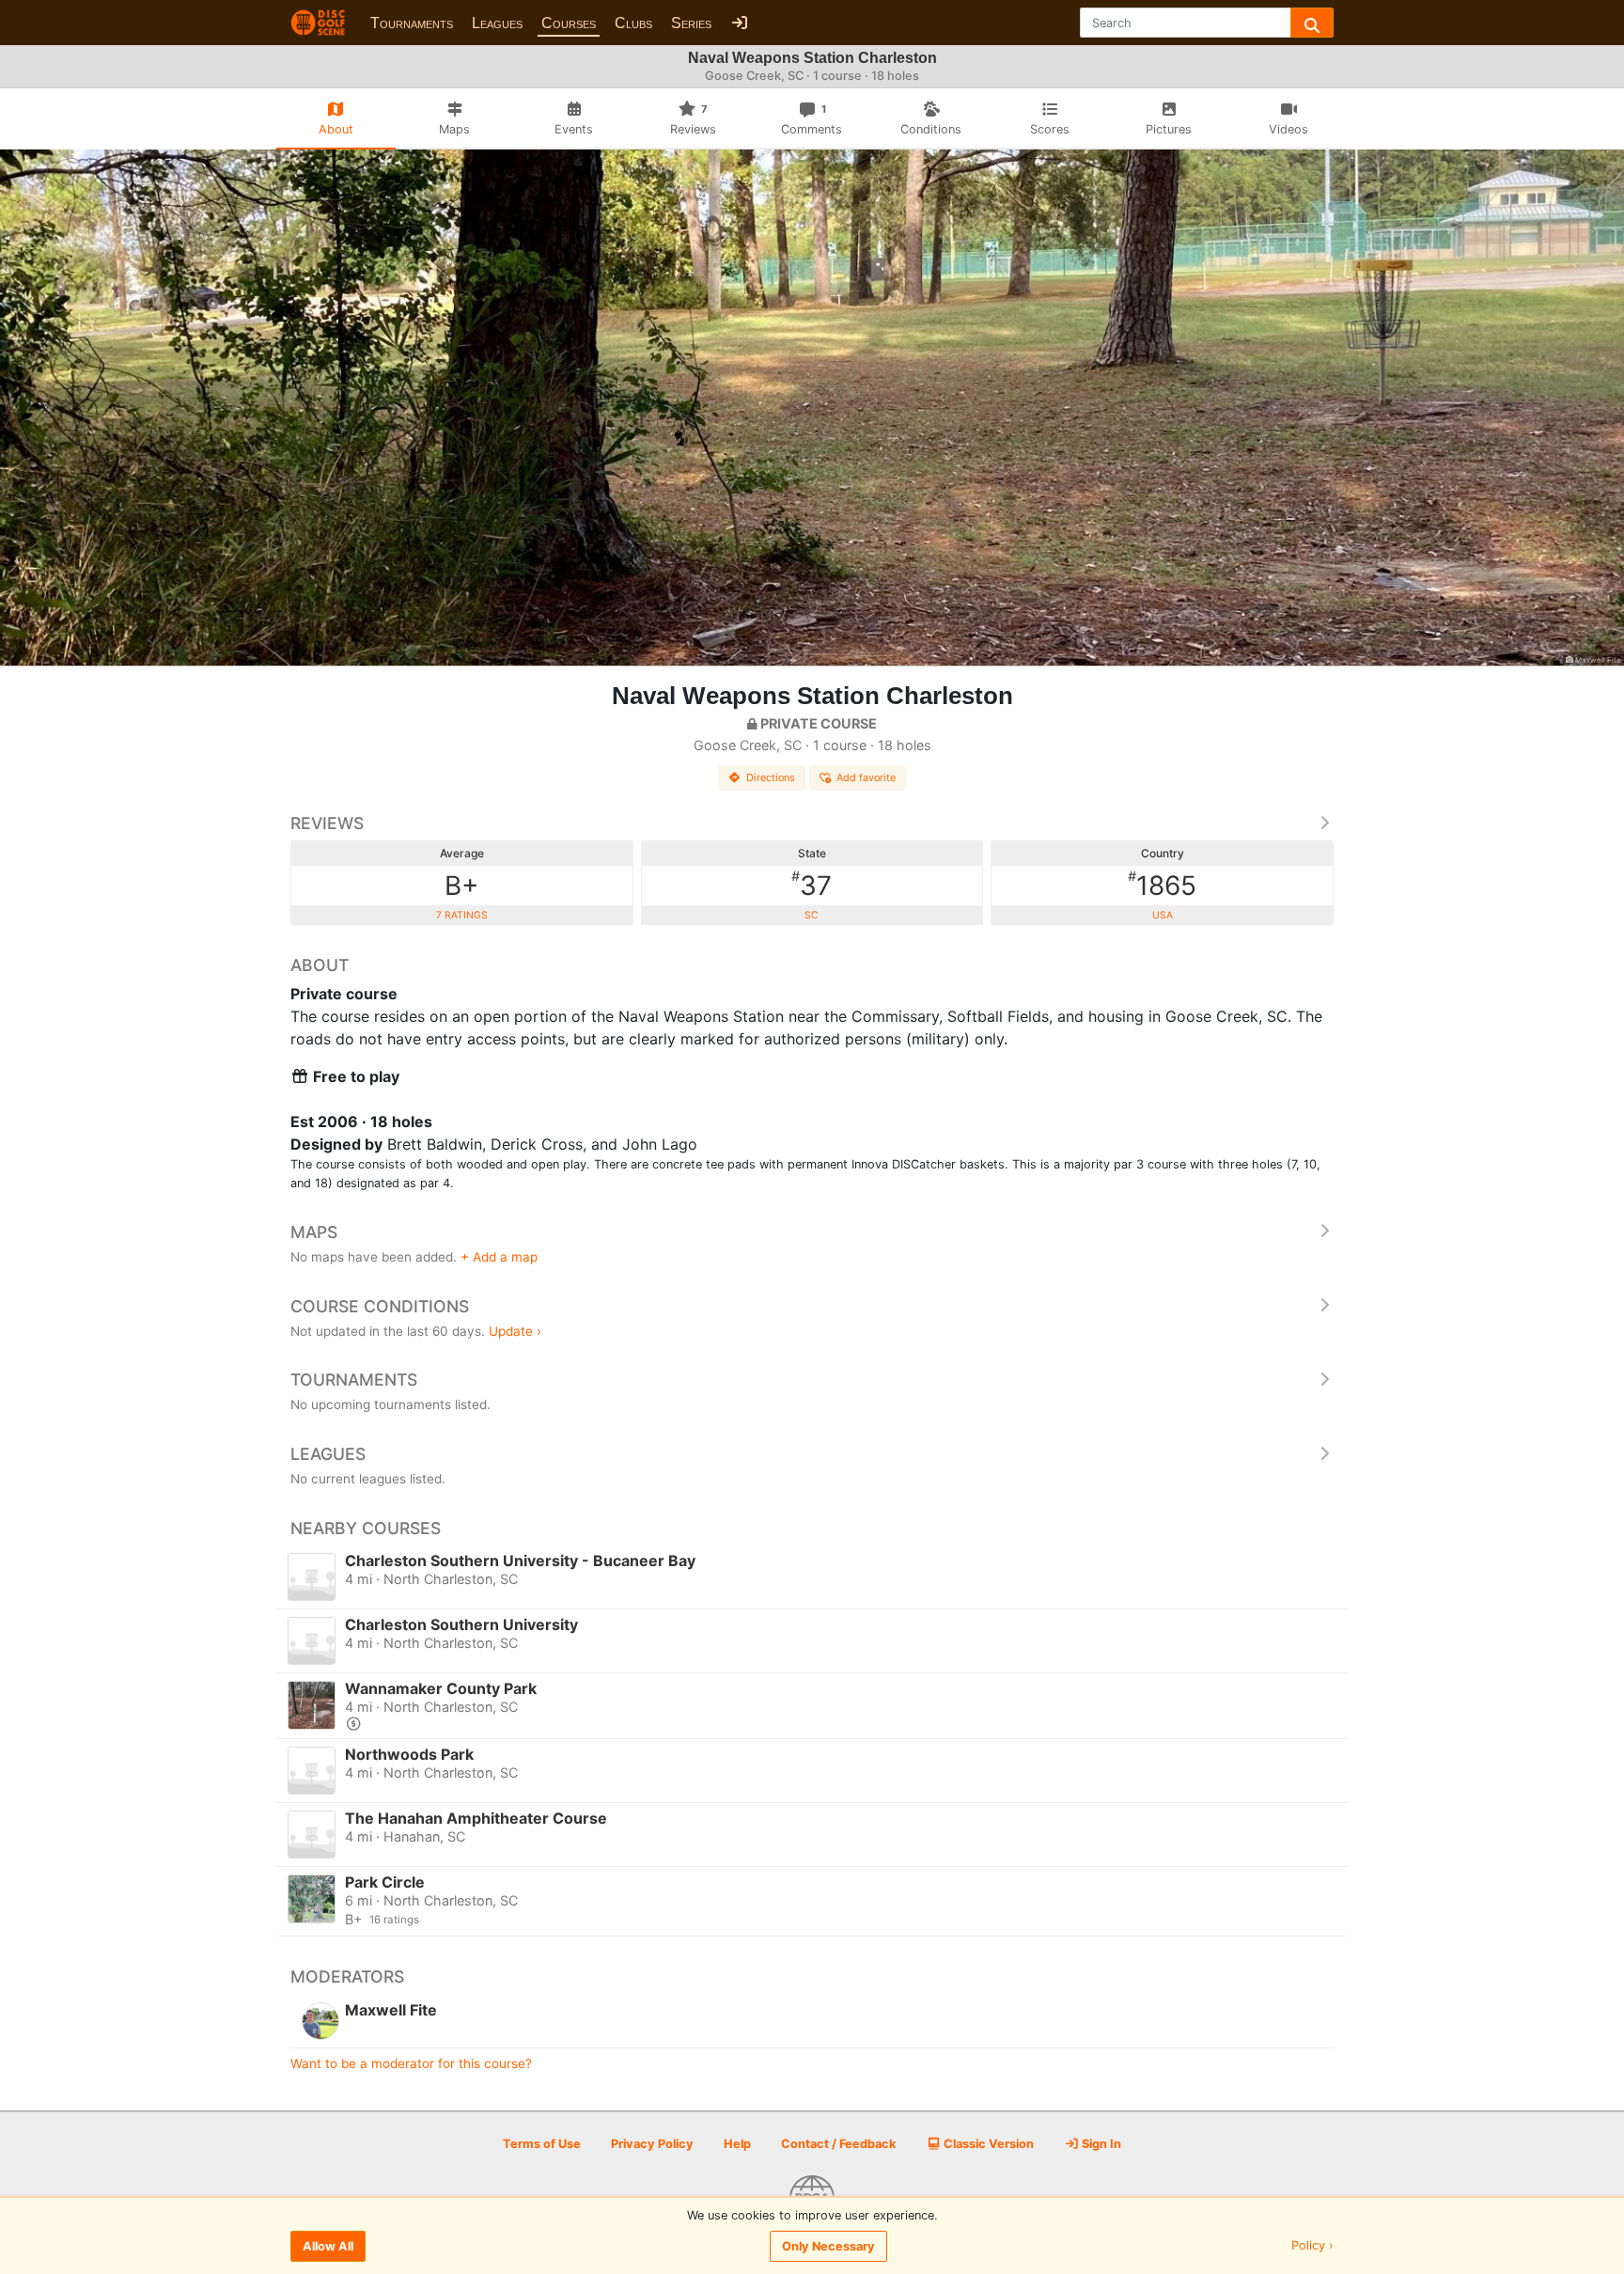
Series (691, 23)
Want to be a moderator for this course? (411, 2063)
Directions (771, 777)
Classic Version (987, 2144)
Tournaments (412, 23)
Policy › (1312, 2246)
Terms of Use (542, 2144)
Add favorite (866, 777)
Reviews (327, 823)
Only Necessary (828, 2246)
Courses (569, 23)
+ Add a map (499, 1257)
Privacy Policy (652, 2144)
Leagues (497, 23)
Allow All (328, 2246)
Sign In (1100, 2144)
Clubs (633, 23)
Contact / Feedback (838, 2144)
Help (737, 2144)
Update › (515, 1331)
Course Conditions (380, 1306)
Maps (314, 1232)
